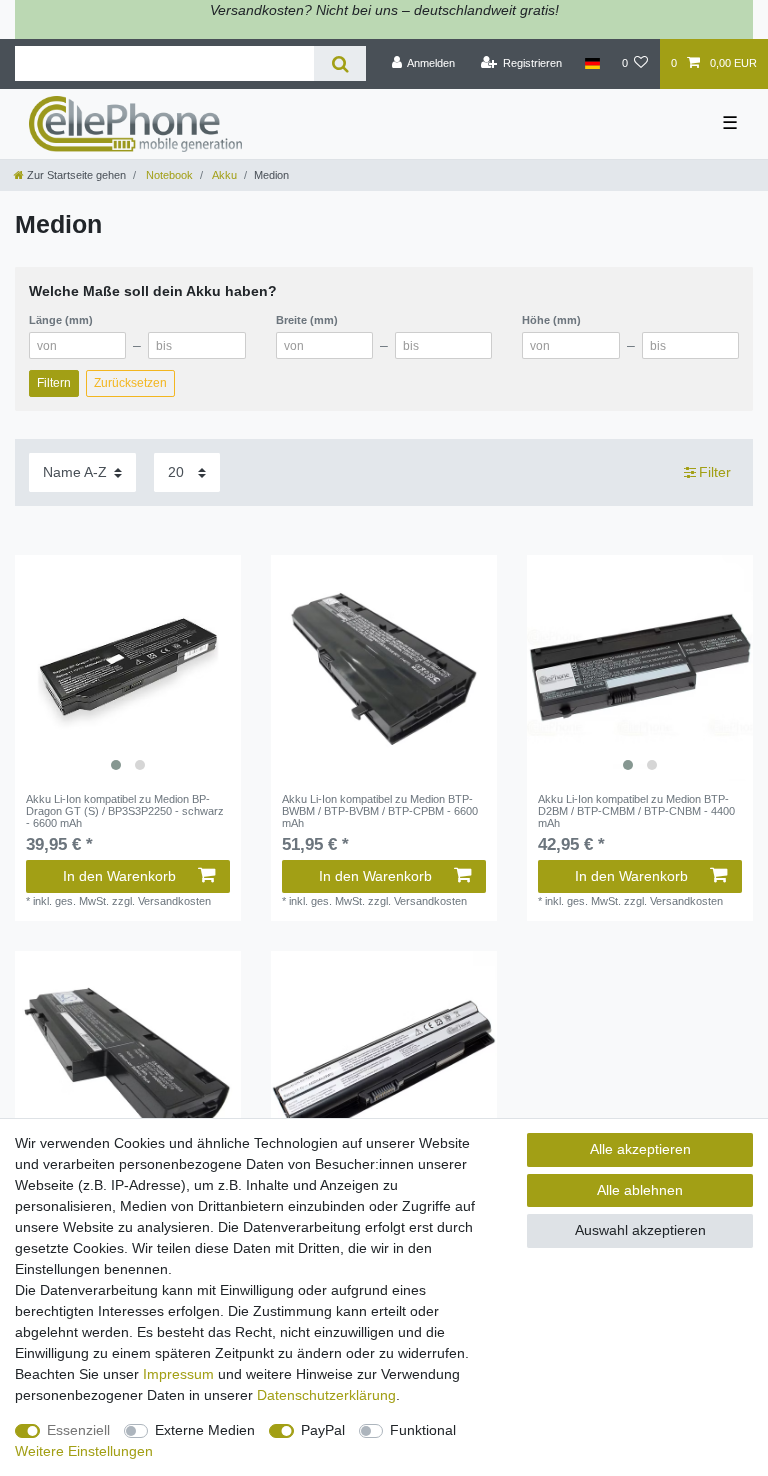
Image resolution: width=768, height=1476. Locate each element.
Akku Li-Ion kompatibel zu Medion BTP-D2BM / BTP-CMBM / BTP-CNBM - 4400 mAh (636, 811)
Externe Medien (205, 1430)
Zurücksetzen (130, 383)
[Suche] (339, 63)
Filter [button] (715, 472)
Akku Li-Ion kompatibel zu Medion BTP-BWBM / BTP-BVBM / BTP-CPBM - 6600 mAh (380, 811)
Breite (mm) (307, 320)
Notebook (168, 175)
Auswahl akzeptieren (640, 1230)
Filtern (54, 383)
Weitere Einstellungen (84, 1451)
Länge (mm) (61, 320)
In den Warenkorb (119, 876)
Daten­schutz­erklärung (326, 1395)
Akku (223, 175)
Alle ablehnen (640, 1190)
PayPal (323, 1430)
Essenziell (78, 1430)
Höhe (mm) (551, 320)
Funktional (423, 1430)
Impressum (178, 1374)
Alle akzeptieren (640, 1149)
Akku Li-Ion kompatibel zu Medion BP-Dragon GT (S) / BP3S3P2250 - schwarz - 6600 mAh (125, 811)
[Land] (591, 64)
